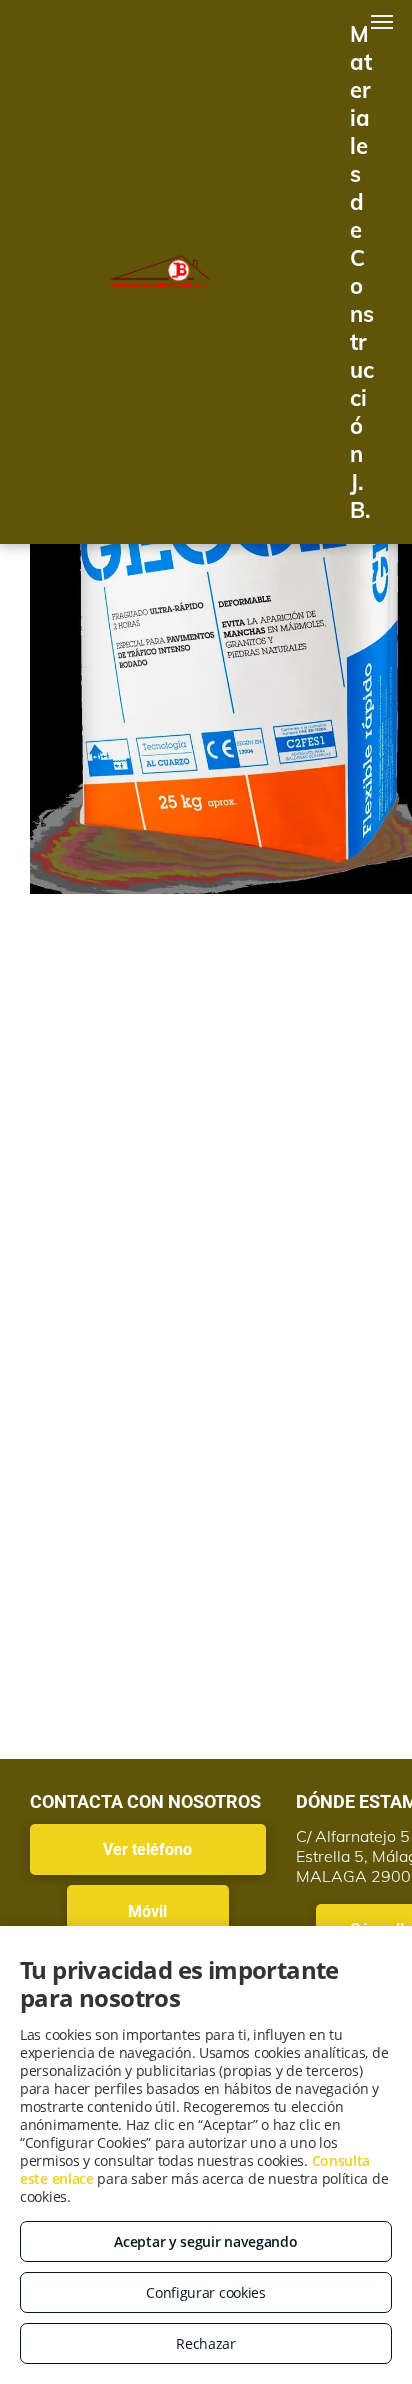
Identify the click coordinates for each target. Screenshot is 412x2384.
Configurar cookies (206, 2292)
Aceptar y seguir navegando (205, 2241)
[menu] (382, 22)
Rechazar (206, 2343)
